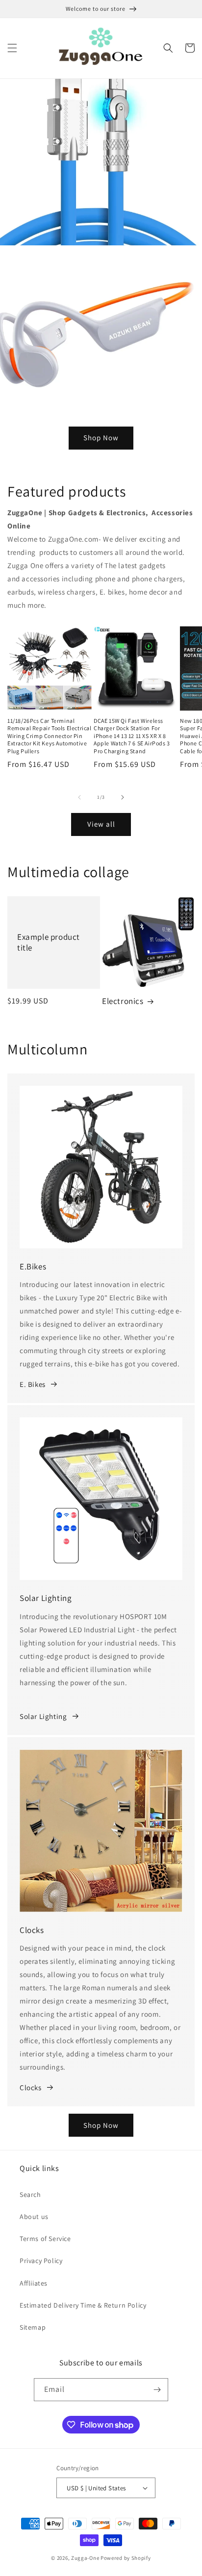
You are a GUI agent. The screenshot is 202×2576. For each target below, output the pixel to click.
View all (101, 824)
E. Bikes (33, 1384)
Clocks (31, 2087)
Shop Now (101, 438)
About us (34, 2217)
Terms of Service (45, 2239)
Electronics (123, 1001)
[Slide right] (123, 797)
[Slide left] (79, 797)
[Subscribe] (157, 2390)
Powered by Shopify (126, 2558)
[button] (12, 48)
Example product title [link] (49, 942)
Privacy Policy (41, 2261)
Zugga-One (85, 2558)
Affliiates (34, 2283)
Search (30, 2194)
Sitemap (33, 2327)
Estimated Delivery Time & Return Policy (83, 2305)
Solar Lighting (43, 1716)
